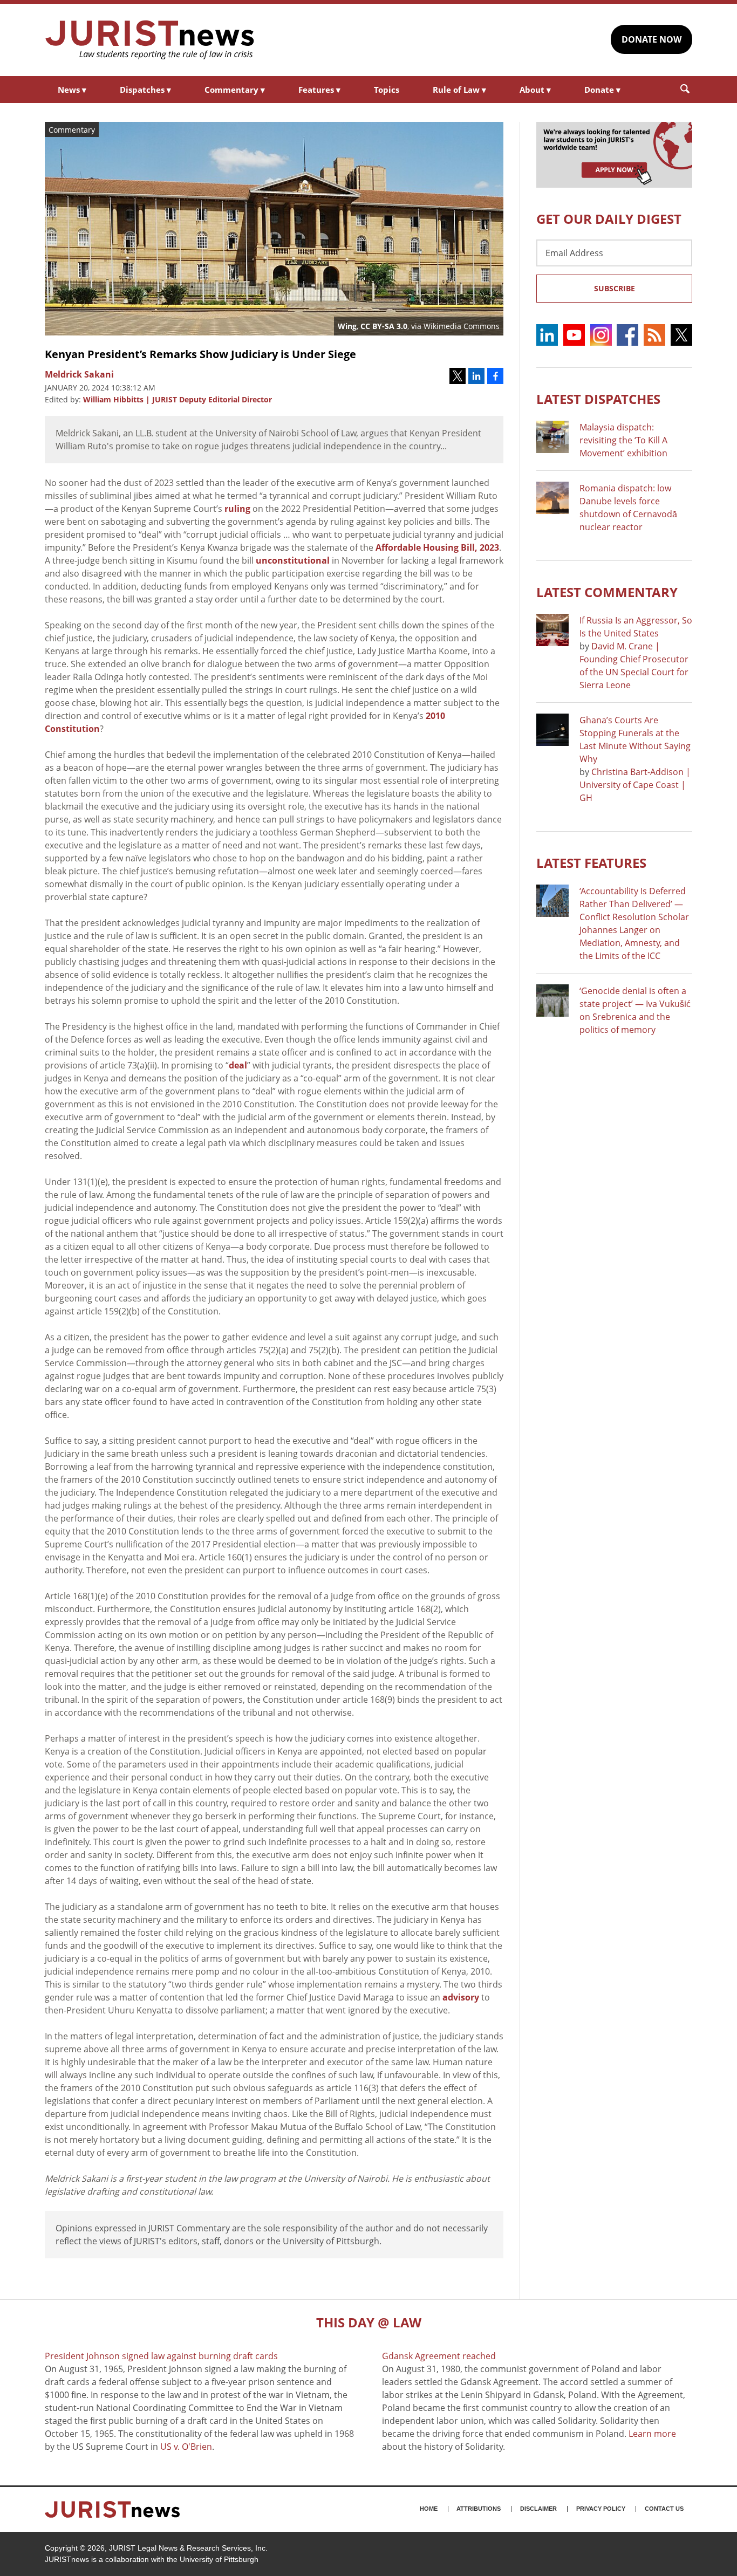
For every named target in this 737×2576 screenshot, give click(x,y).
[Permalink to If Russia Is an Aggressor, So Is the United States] (552, 630)
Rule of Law (459, 90)
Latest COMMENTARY (607, 592)
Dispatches (145, 90)
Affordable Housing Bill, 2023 (437, 547)
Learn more (652, 2434)
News (72, 90)
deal (238, 1065)
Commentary (235, 90)
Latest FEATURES (591, 863)
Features (319, 90)
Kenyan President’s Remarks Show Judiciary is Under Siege (200, 354)
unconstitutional (293, 560)
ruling (237, 509)
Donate (602, 90)
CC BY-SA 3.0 (384, 326)
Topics (387, 90)
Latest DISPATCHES (598, 399)
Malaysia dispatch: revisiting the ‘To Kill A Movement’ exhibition (623, 440)
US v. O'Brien (186, 2447)
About (535, 90)
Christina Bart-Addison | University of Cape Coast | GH (635, 785)
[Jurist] (150, 40)
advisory (461, 1997)
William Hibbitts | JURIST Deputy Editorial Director (178, 399)
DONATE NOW (651, 39)
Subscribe (615, 288)
